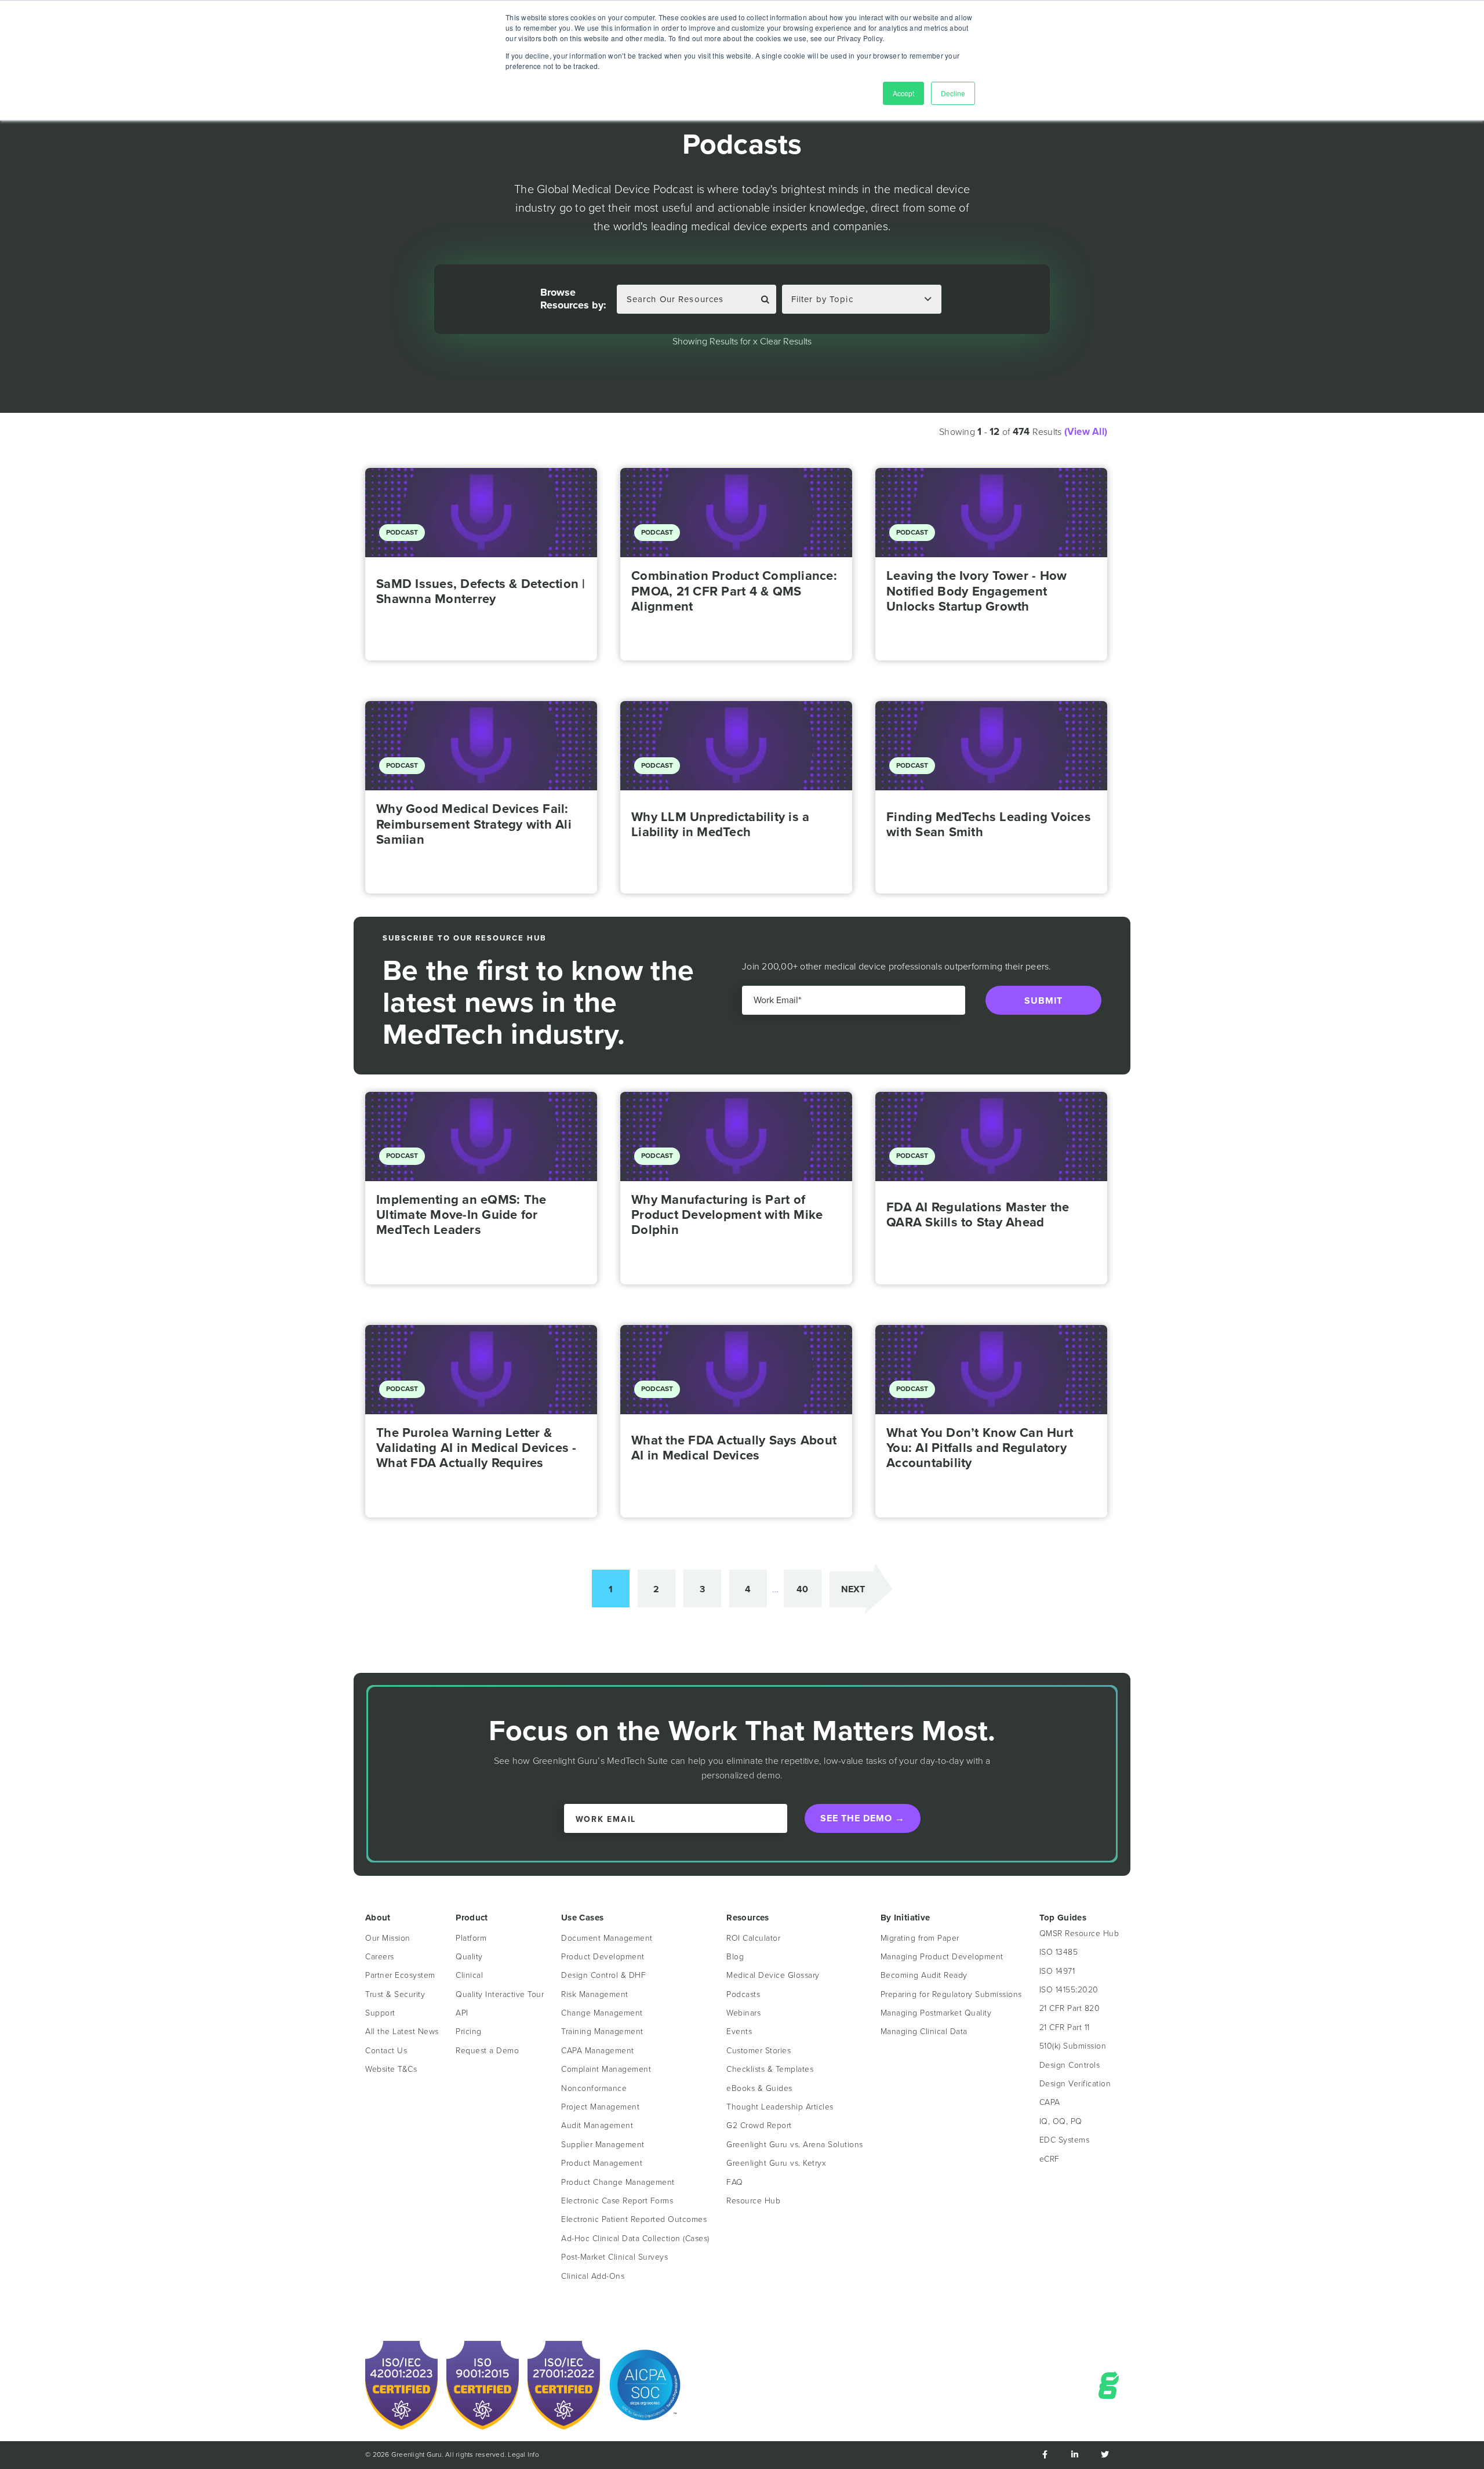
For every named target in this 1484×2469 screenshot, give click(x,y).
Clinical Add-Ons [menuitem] (593, 2276)
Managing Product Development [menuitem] (942, 1957)
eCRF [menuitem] (1050, 2159)
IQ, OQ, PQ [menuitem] (1061, 2121)
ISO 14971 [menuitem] (1057, 1971)
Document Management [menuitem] (607, 1938)
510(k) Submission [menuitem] (1073, 2046)
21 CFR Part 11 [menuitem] (1065, 2027)
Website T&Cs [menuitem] (391, 2069)
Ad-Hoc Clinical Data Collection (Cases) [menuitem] (635, 2239)
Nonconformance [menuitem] (594, 2088)
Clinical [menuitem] (469, 1975)
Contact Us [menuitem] (386, 2051)
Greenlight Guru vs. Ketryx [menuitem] (776, 2163)
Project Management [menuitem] (600, 2107)
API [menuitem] (462, 2013)
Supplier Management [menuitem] (603, 2145)
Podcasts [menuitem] (743, 1994)
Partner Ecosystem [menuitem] (400, 1975)
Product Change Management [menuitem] (618, 2182)
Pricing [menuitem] (469, 2032)
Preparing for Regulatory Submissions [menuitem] (951, 1994)
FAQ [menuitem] (735, 2182)
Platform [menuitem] (471, 1938)
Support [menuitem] (380, 2013)
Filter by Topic (822, 299)
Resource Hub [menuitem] (753, 2201)
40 (802, 1589)
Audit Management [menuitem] (597, 2125)
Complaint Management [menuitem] (606, 2069)
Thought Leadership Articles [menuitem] (780, 2107)
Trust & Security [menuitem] (395, 1994)
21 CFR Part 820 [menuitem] (1070, 2008)
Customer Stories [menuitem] (759, 2051)
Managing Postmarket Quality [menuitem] (936, 2013)
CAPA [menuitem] (1050, 2102)
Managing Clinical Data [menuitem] (924, 2032)
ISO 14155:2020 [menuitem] (1069, 1990)
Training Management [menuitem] (602, 2032)
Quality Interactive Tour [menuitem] (500, 1994)
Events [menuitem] (739, 2032)
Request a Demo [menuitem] (487, 2051)
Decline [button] (953, 93)
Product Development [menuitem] (603, 1957)
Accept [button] (903, 93)
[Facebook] (1045, 2455)
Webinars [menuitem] (743, 2013)
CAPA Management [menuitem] (598, 2051)
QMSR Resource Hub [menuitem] (1079, 1934)
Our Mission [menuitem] (388, 1938)
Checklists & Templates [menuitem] (770, 2069)
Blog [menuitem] (735, 1957)
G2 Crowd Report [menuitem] (759, 2125)
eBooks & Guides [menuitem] (759, 2088)
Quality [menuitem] (469, 1957)
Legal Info (523, 2455)
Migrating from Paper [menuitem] (920, 1938)
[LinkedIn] (1075, 2455)
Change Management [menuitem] (602, 2013)
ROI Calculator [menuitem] (753, 1938)
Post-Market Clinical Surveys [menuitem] (614, 2257)
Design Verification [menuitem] (1075, 2084)
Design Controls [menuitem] (1070, 2065)
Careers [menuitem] (380, 1957)
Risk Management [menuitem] (595, 1994)
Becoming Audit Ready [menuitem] (924, 1975)
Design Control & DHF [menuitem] (603, 1975)
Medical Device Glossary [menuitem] (773, 1975)
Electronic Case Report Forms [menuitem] (617, 2201)
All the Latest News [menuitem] (402, 2032)
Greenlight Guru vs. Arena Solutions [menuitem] (795, 2145)
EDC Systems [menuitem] (1065, 2140)
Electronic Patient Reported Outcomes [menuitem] (634, 2219)
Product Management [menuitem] (602, 2163)
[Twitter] (1105, 2455)
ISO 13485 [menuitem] (1059, 1952)
